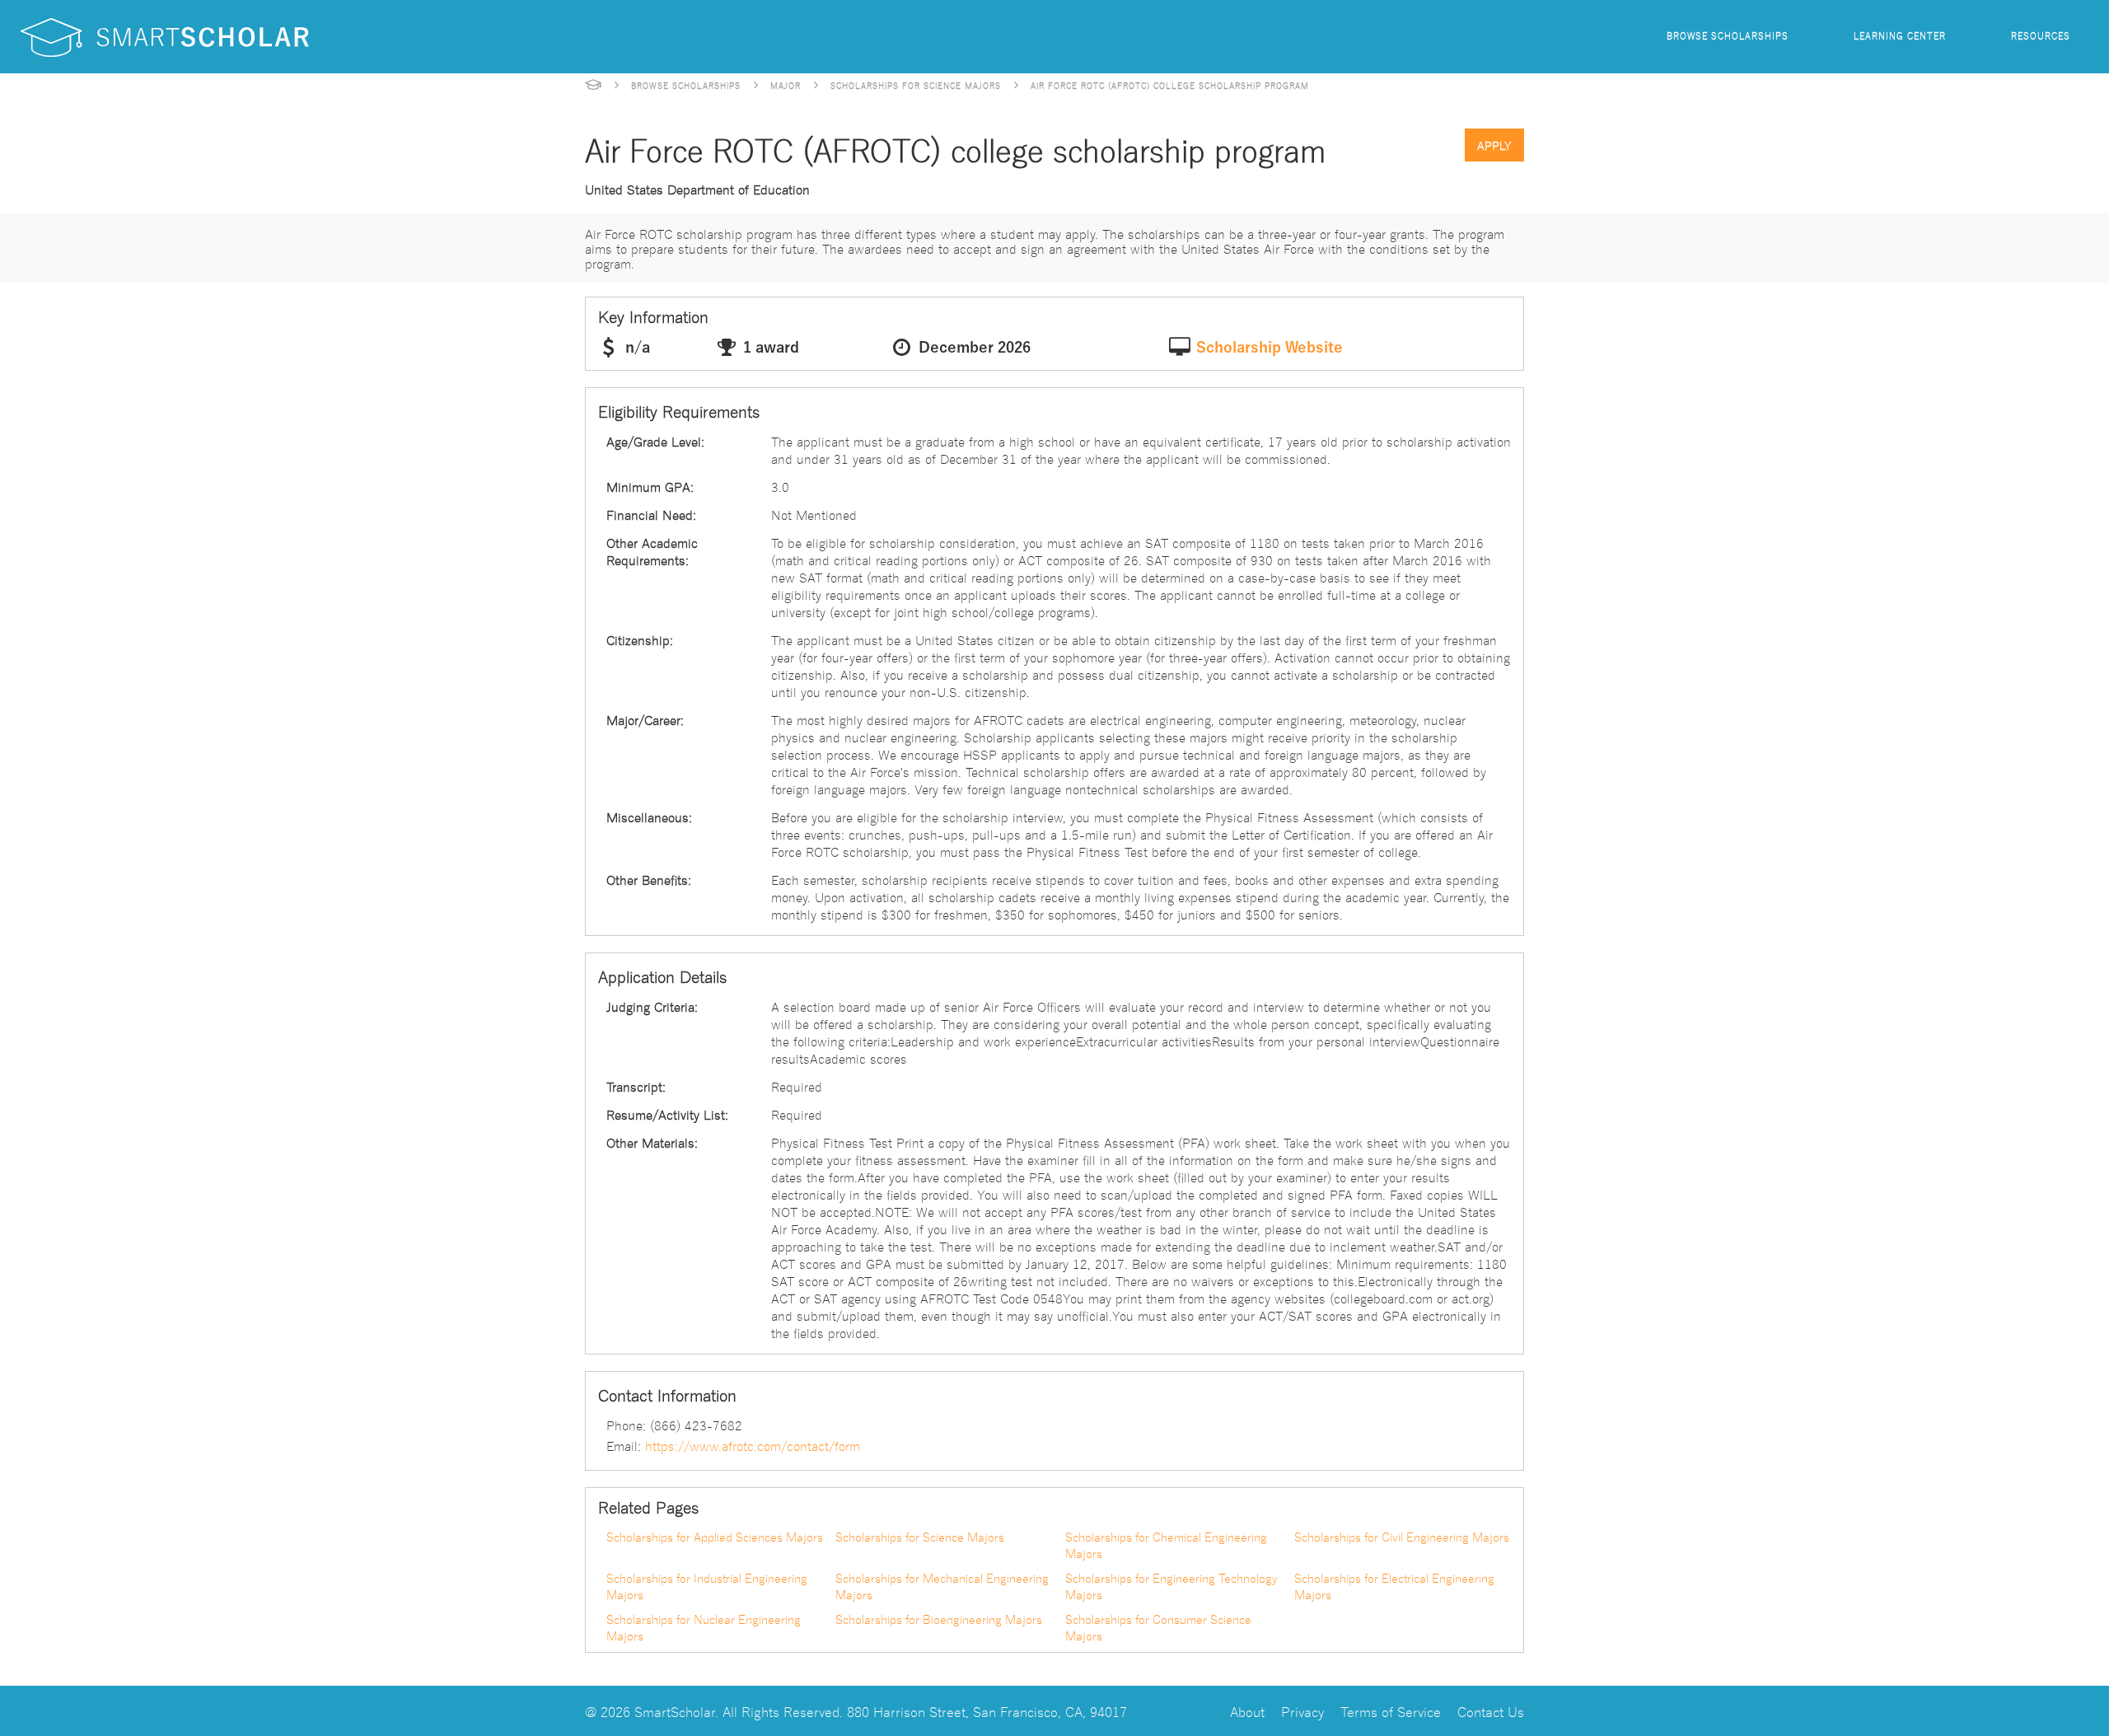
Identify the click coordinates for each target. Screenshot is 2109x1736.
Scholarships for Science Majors (916, 85)
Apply (1494, 145)
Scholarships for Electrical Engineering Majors (1394, 1586)
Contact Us (1491, 1711)
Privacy (1302, 1711)
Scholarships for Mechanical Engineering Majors (942, 1586)
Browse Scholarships (1728, 35)
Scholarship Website (1270, 348)
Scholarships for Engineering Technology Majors (1171, 1586)
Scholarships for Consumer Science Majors (1158, 1627)
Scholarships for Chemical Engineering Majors (1166, 1545)
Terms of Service (1391, 1711)
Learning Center (1900, 35)
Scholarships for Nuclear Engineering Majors (704, 1627)
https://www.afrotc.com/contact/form (753, 1445)
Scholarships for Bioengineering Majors (939, 1619)
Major (786, 85)
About (1247, 1711)
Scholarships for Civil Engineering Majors (1402, 1537)
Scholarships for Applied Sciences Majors (715, 1537)
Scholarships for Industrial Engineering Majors (707, 1586)
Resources (2041, 35)
